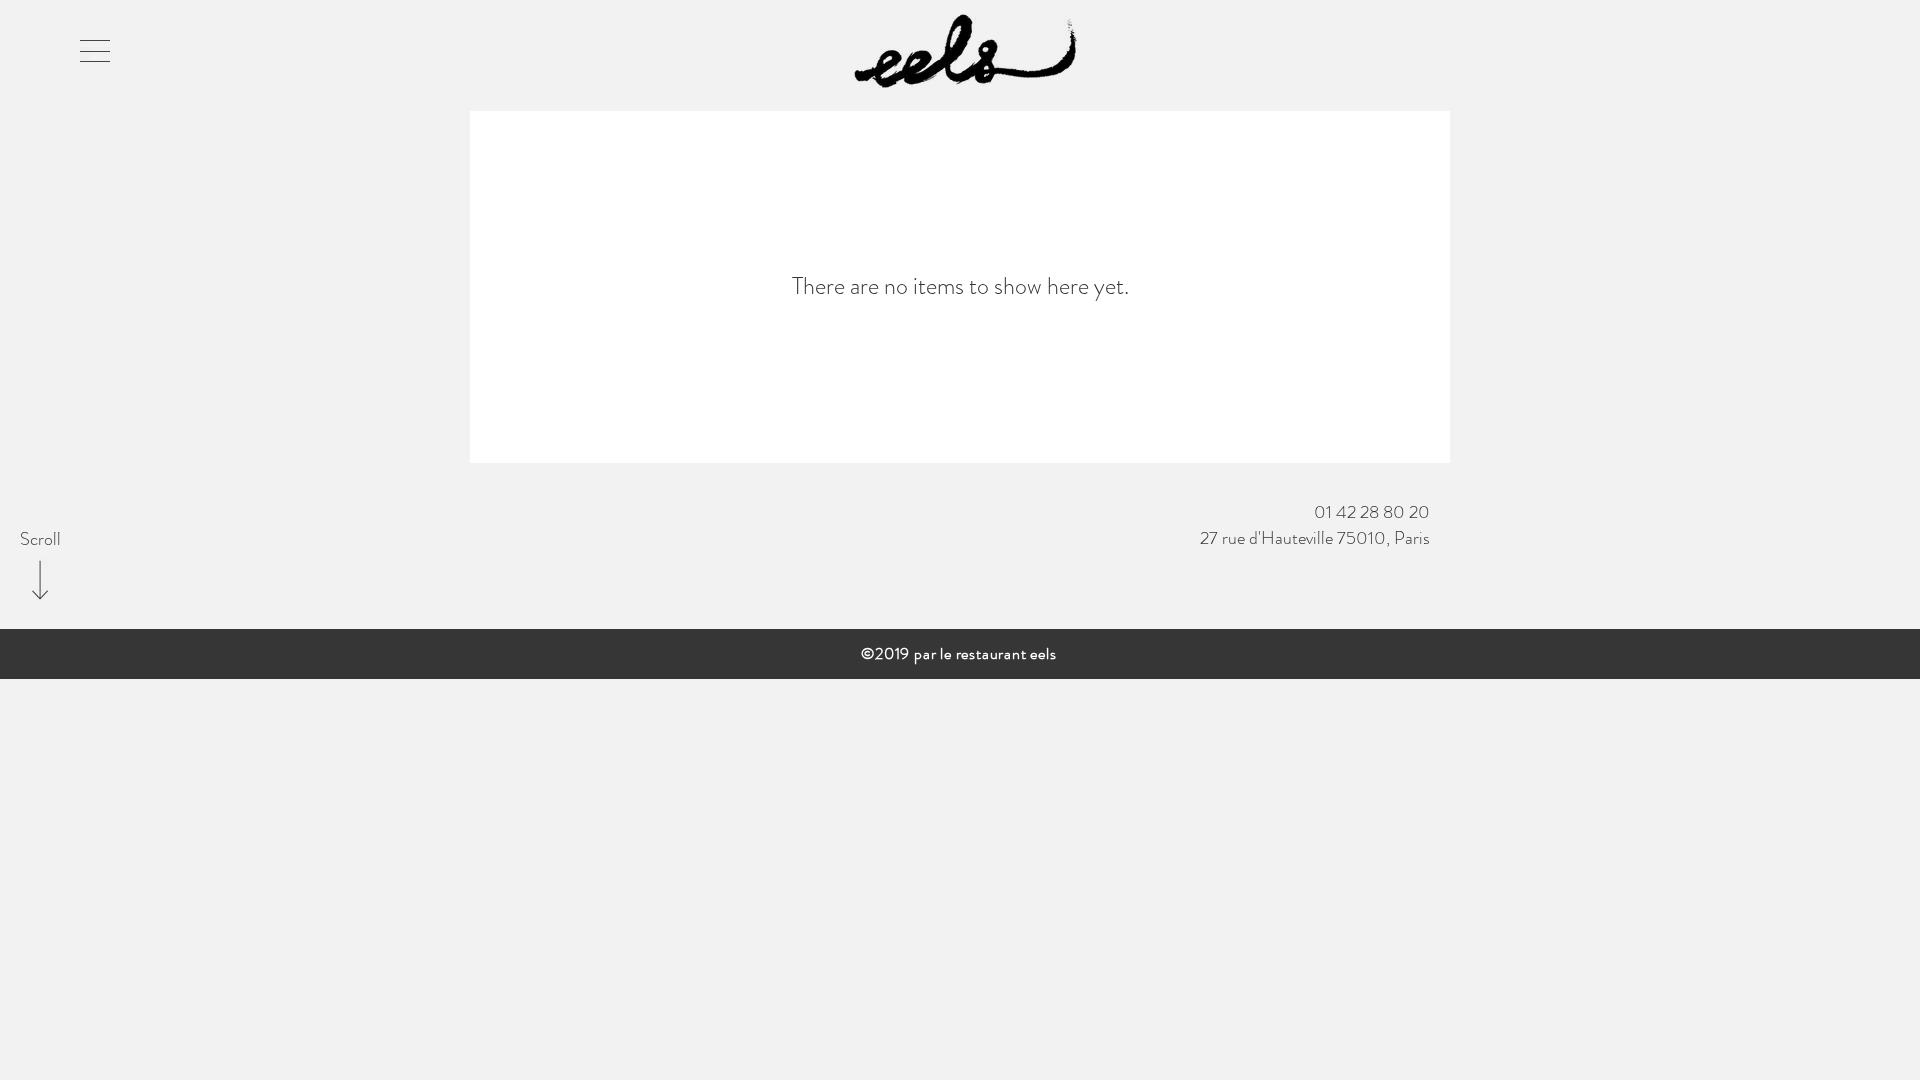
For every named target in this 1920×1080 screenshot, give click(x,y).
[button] (95, 51)
